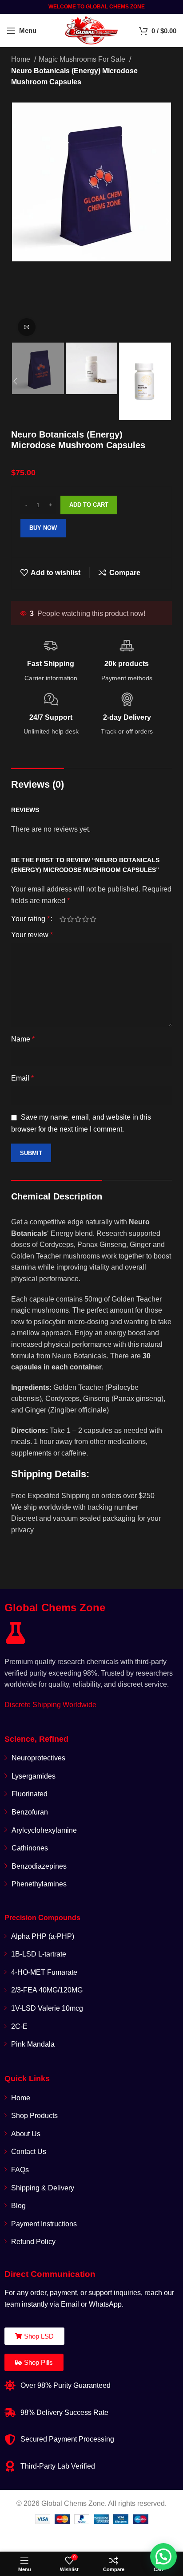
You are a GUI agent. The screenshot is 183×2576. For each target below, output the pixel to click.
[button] (163, 2556)
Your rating (30, 919)
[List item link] (91, 1776)
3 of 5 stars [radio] (78, 919)
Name (23, 1039)
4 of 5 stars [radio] (86, 919)
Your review (32, 935)
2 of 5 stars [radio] (70, 919)
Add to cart (89, 505)
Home (22, 59)
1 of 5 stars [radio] (63, 919)
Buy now (43, 528)
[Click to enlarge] (27, 327)
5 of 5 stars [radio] (93, 919)
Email (22, 1078)
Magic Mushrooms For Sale (83, 59)
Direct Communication (50, 2274)
